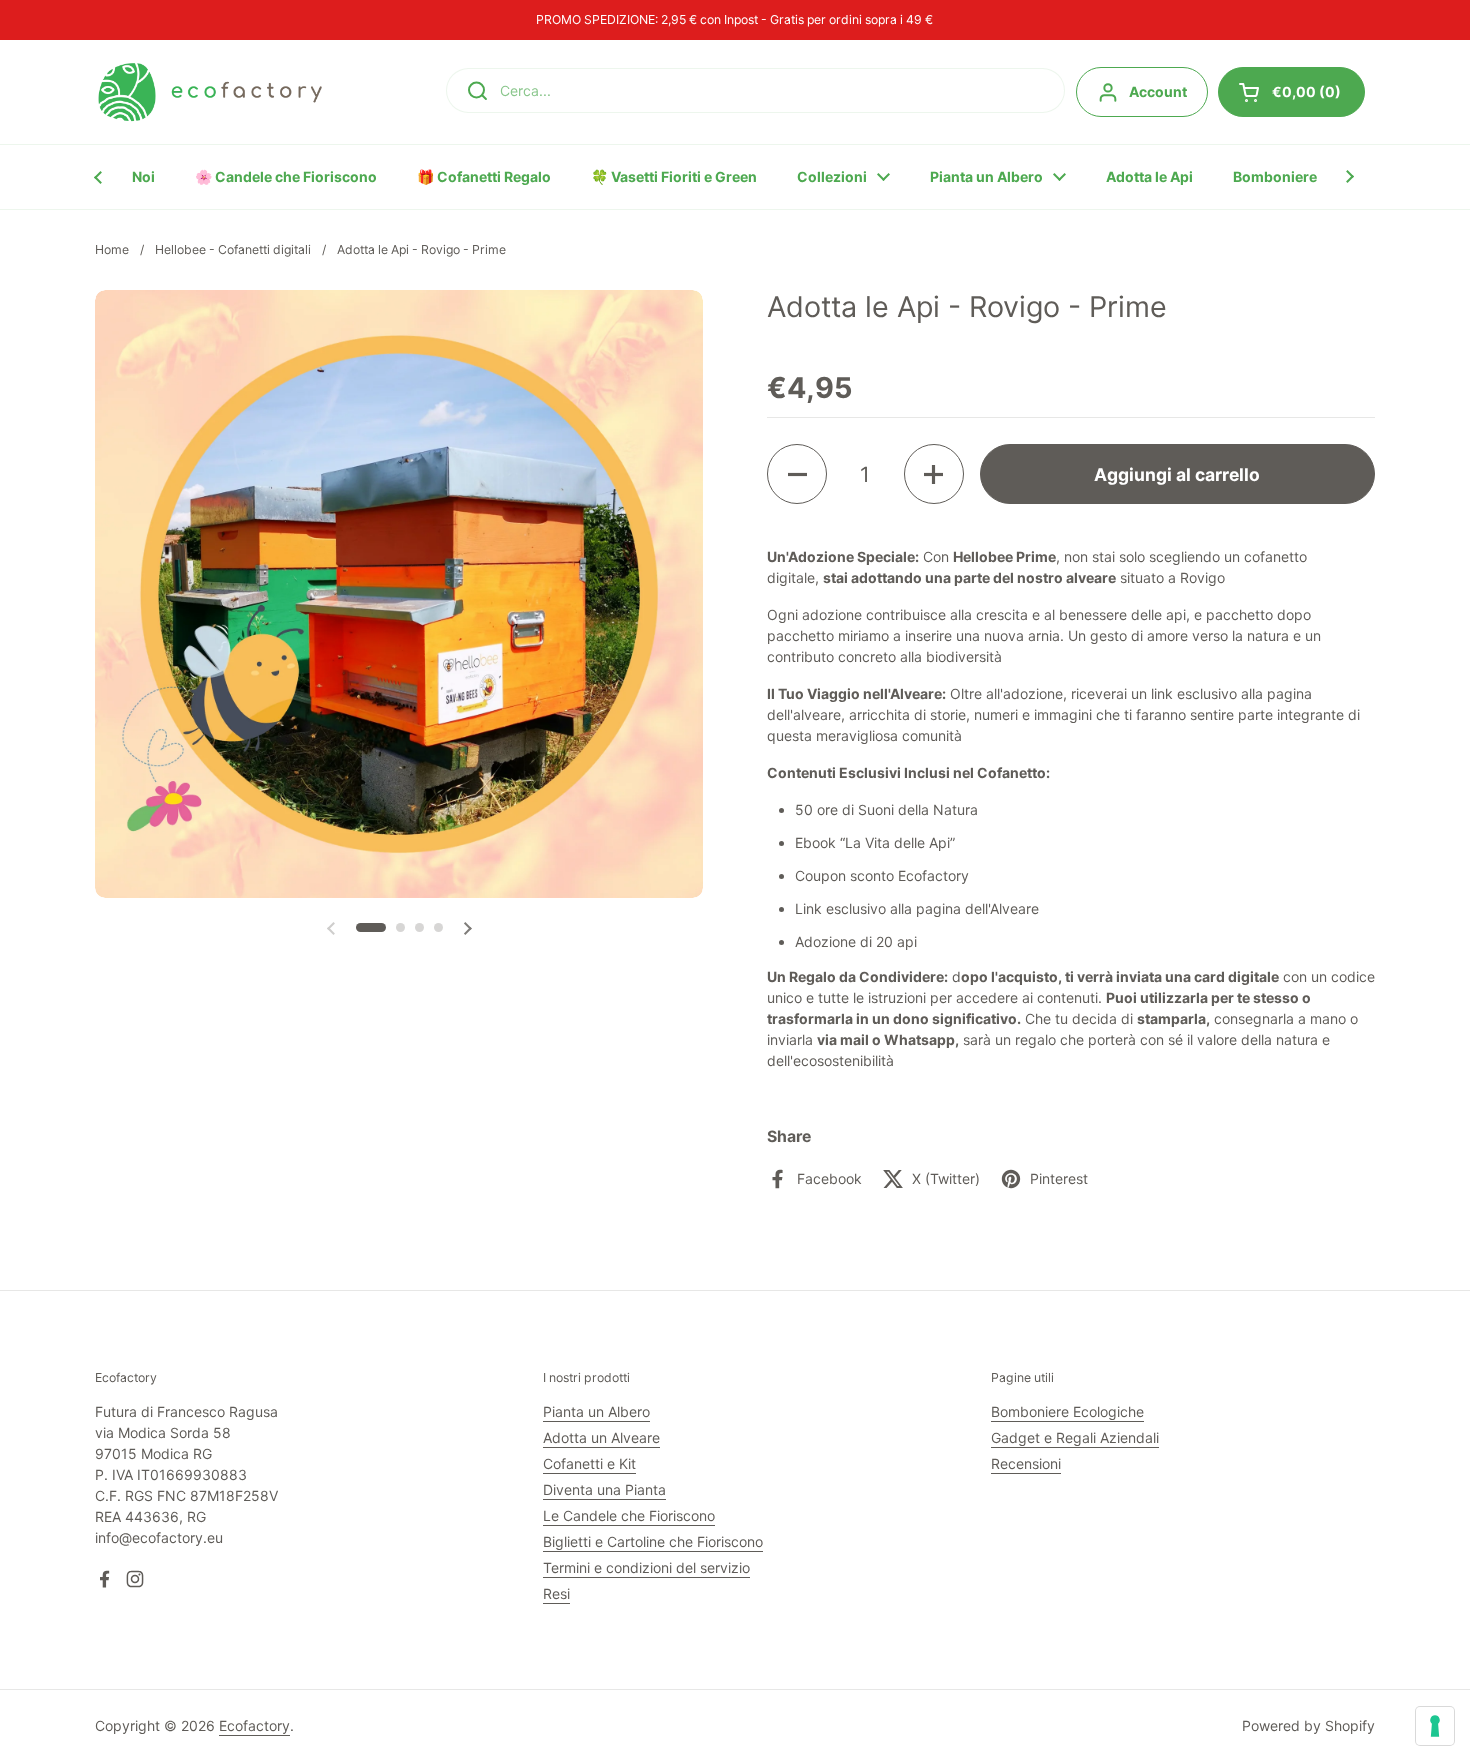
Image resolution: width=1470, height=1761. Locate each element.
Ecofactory (254, 1725)
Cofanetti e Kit (589, 1463)
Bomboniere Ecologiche (1067, 1411)
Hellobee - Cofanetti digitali (233, 249)
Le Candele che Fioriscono (629, 1515)
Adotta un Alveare (601, 1437)
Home (112, 249)
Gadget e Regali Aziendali (1075, 1437)
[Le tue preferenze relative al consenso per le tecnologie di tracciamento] (1435, 1726)
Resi (556, 1593)
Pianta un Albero (596, 1411)
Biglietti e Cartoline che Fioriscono (653, 1541)
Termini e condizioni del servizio (646, 1567)
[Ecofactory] (210, 92)
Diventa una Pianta (604, 1489)
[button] (371, 928)
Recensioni (1026, 1463)
